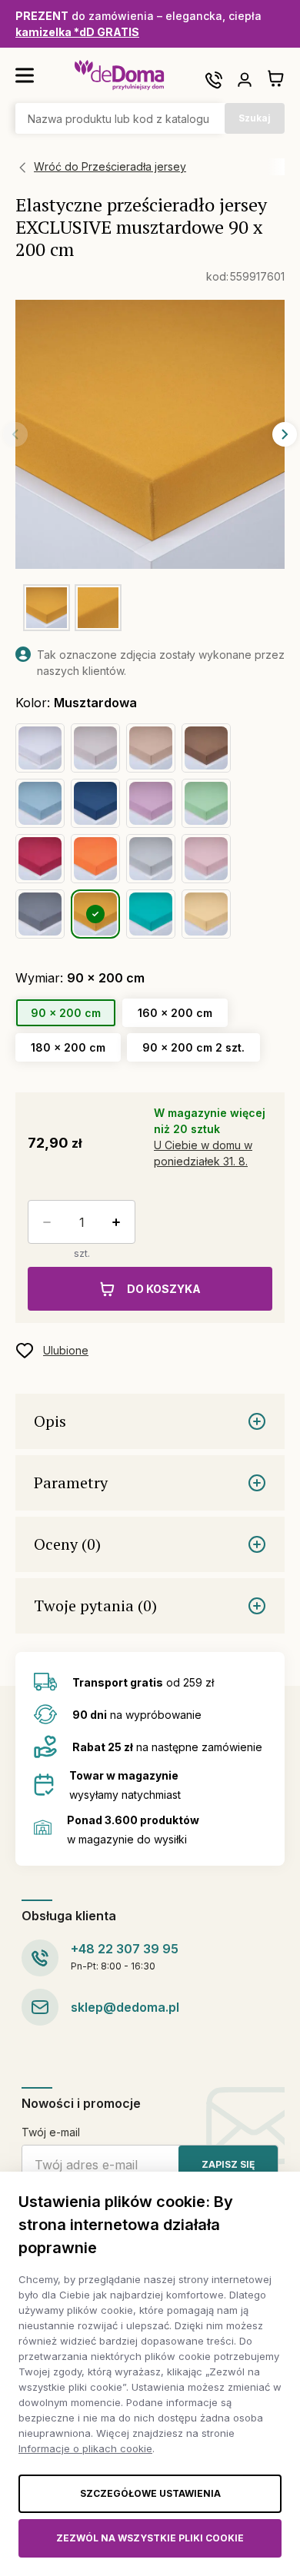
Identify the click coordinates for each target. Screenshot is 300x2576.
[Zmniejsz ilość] (44, 1222)
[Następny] (285, 434)
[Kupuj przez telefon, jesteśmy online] (214, 80)
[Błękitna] (40, 803)
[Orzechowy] (151, 748)
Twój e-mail (51, 2132)
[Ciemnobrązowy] (206, 748)
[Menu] (25, 75)
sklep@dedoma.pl (125, 2007)
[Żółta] (206, 914)
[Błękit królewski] (95, 803)
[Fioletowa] (151, 803)
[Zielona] (206, 803)
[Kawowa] (95, 748)
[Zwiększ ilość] (119, 1222)
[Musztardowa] (95, 914)
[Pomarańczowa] (95, 859)
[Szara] (151, 859)
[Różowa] (206, 859)
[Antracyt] (40, 914)
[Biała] (40, 748)
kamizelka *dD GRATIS (77, 32)
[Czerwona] (40, 859)
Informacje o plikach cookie (85, 2448)
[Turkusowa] (151, 914)
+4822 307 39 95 (125, 1949)
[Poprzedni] (15, 434)
